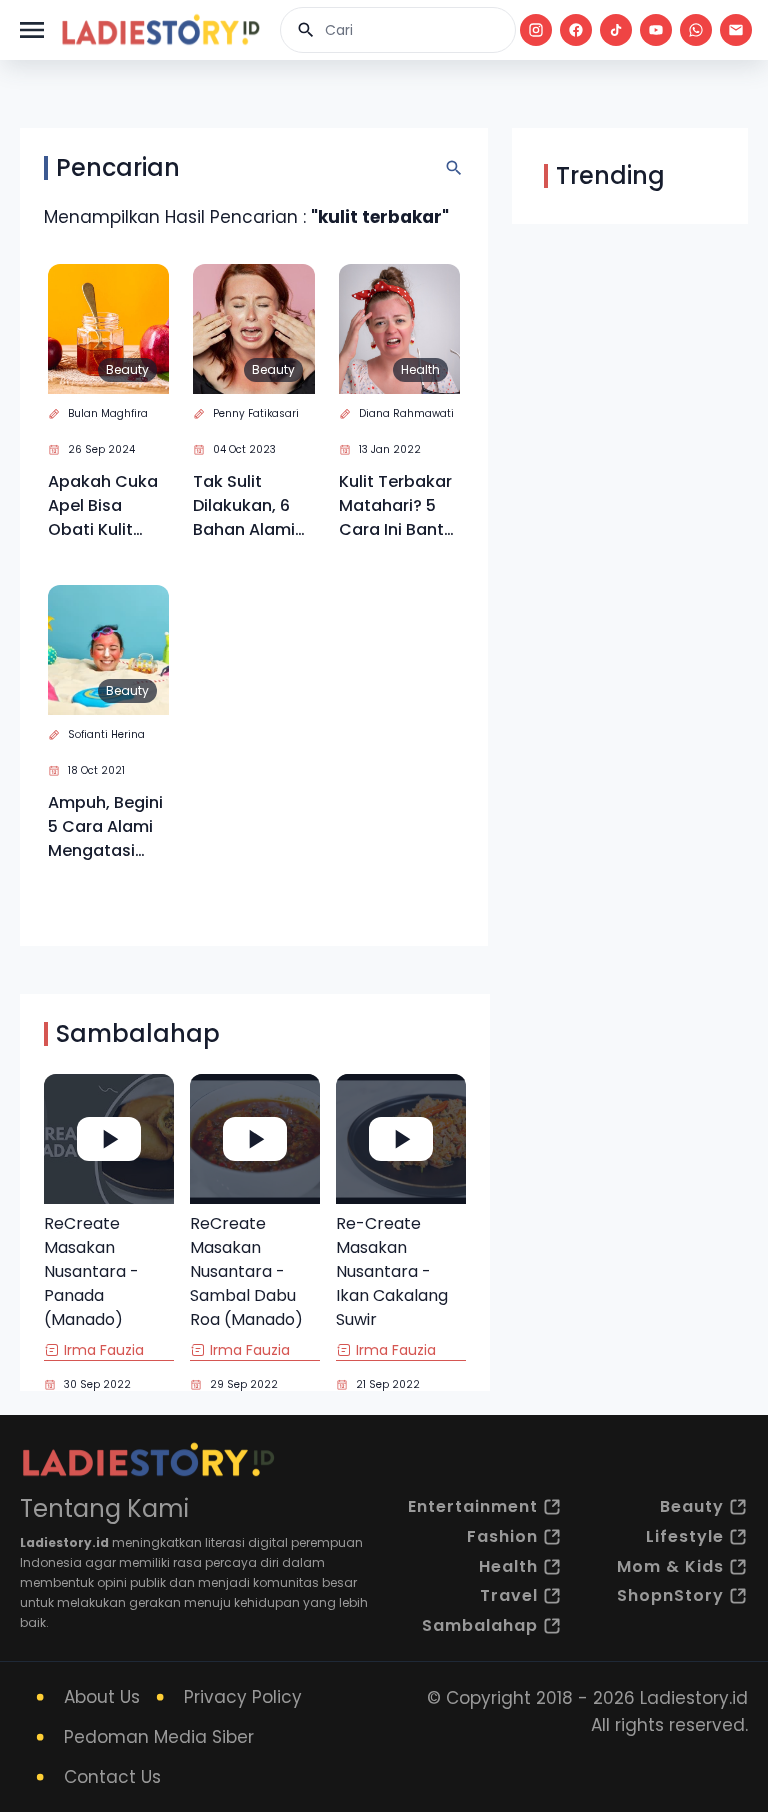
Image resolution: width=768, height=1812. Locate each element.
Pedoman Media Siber (159, 1737)
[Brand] (160, 30)
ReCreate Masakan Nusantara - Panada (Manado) (91, 1271)
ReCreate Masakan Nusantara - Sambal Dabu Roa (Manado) (246, 1271)
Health (420, 369)
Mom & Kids (670, 1566)
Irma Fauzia (104, 1350)
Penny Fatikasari (256, 413)
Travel (509, 1595)
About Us (102, 1697)
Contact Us (112, 1777)
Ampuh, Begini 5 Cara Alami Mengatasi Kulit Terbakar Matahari (105, 827)
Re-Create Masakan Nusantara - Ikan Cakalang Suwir (392, 1271)
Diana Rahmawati (406, 413)
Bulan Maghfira (108, 413)
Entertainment (473, 1506)
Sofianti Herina (106, 734)
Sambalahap (480, 1625)
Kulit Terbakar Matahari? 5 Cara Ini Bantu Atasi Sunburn (396, 506)
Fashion (502, 1536)
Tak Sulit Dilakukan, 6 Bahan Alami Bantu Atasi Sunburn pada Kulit (250, 506)
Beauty (127, 369)
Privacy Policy (243, 1697)
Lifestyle (685, 1536)
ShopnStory (670, 1595)
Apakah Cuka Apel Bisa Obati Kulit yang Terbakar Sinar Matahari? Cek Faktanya (107, 506)
